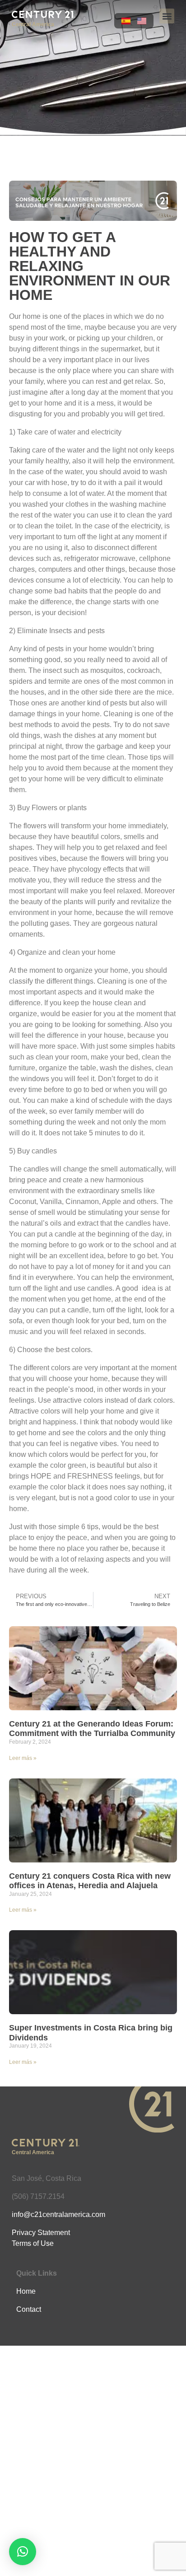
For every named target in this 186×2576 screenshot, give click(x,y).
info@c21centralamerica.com (58, 2214)
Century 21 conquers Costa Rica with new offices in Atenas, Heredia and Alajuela (90, 1881)
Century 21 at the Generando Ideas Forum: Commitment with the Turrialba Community (92, 1729)
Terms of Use (33, 2243)
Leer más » (23, 1758)
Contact (29, 2309)
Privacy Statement (41, 2233)
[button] (167, 16)
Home (26, 2291)
